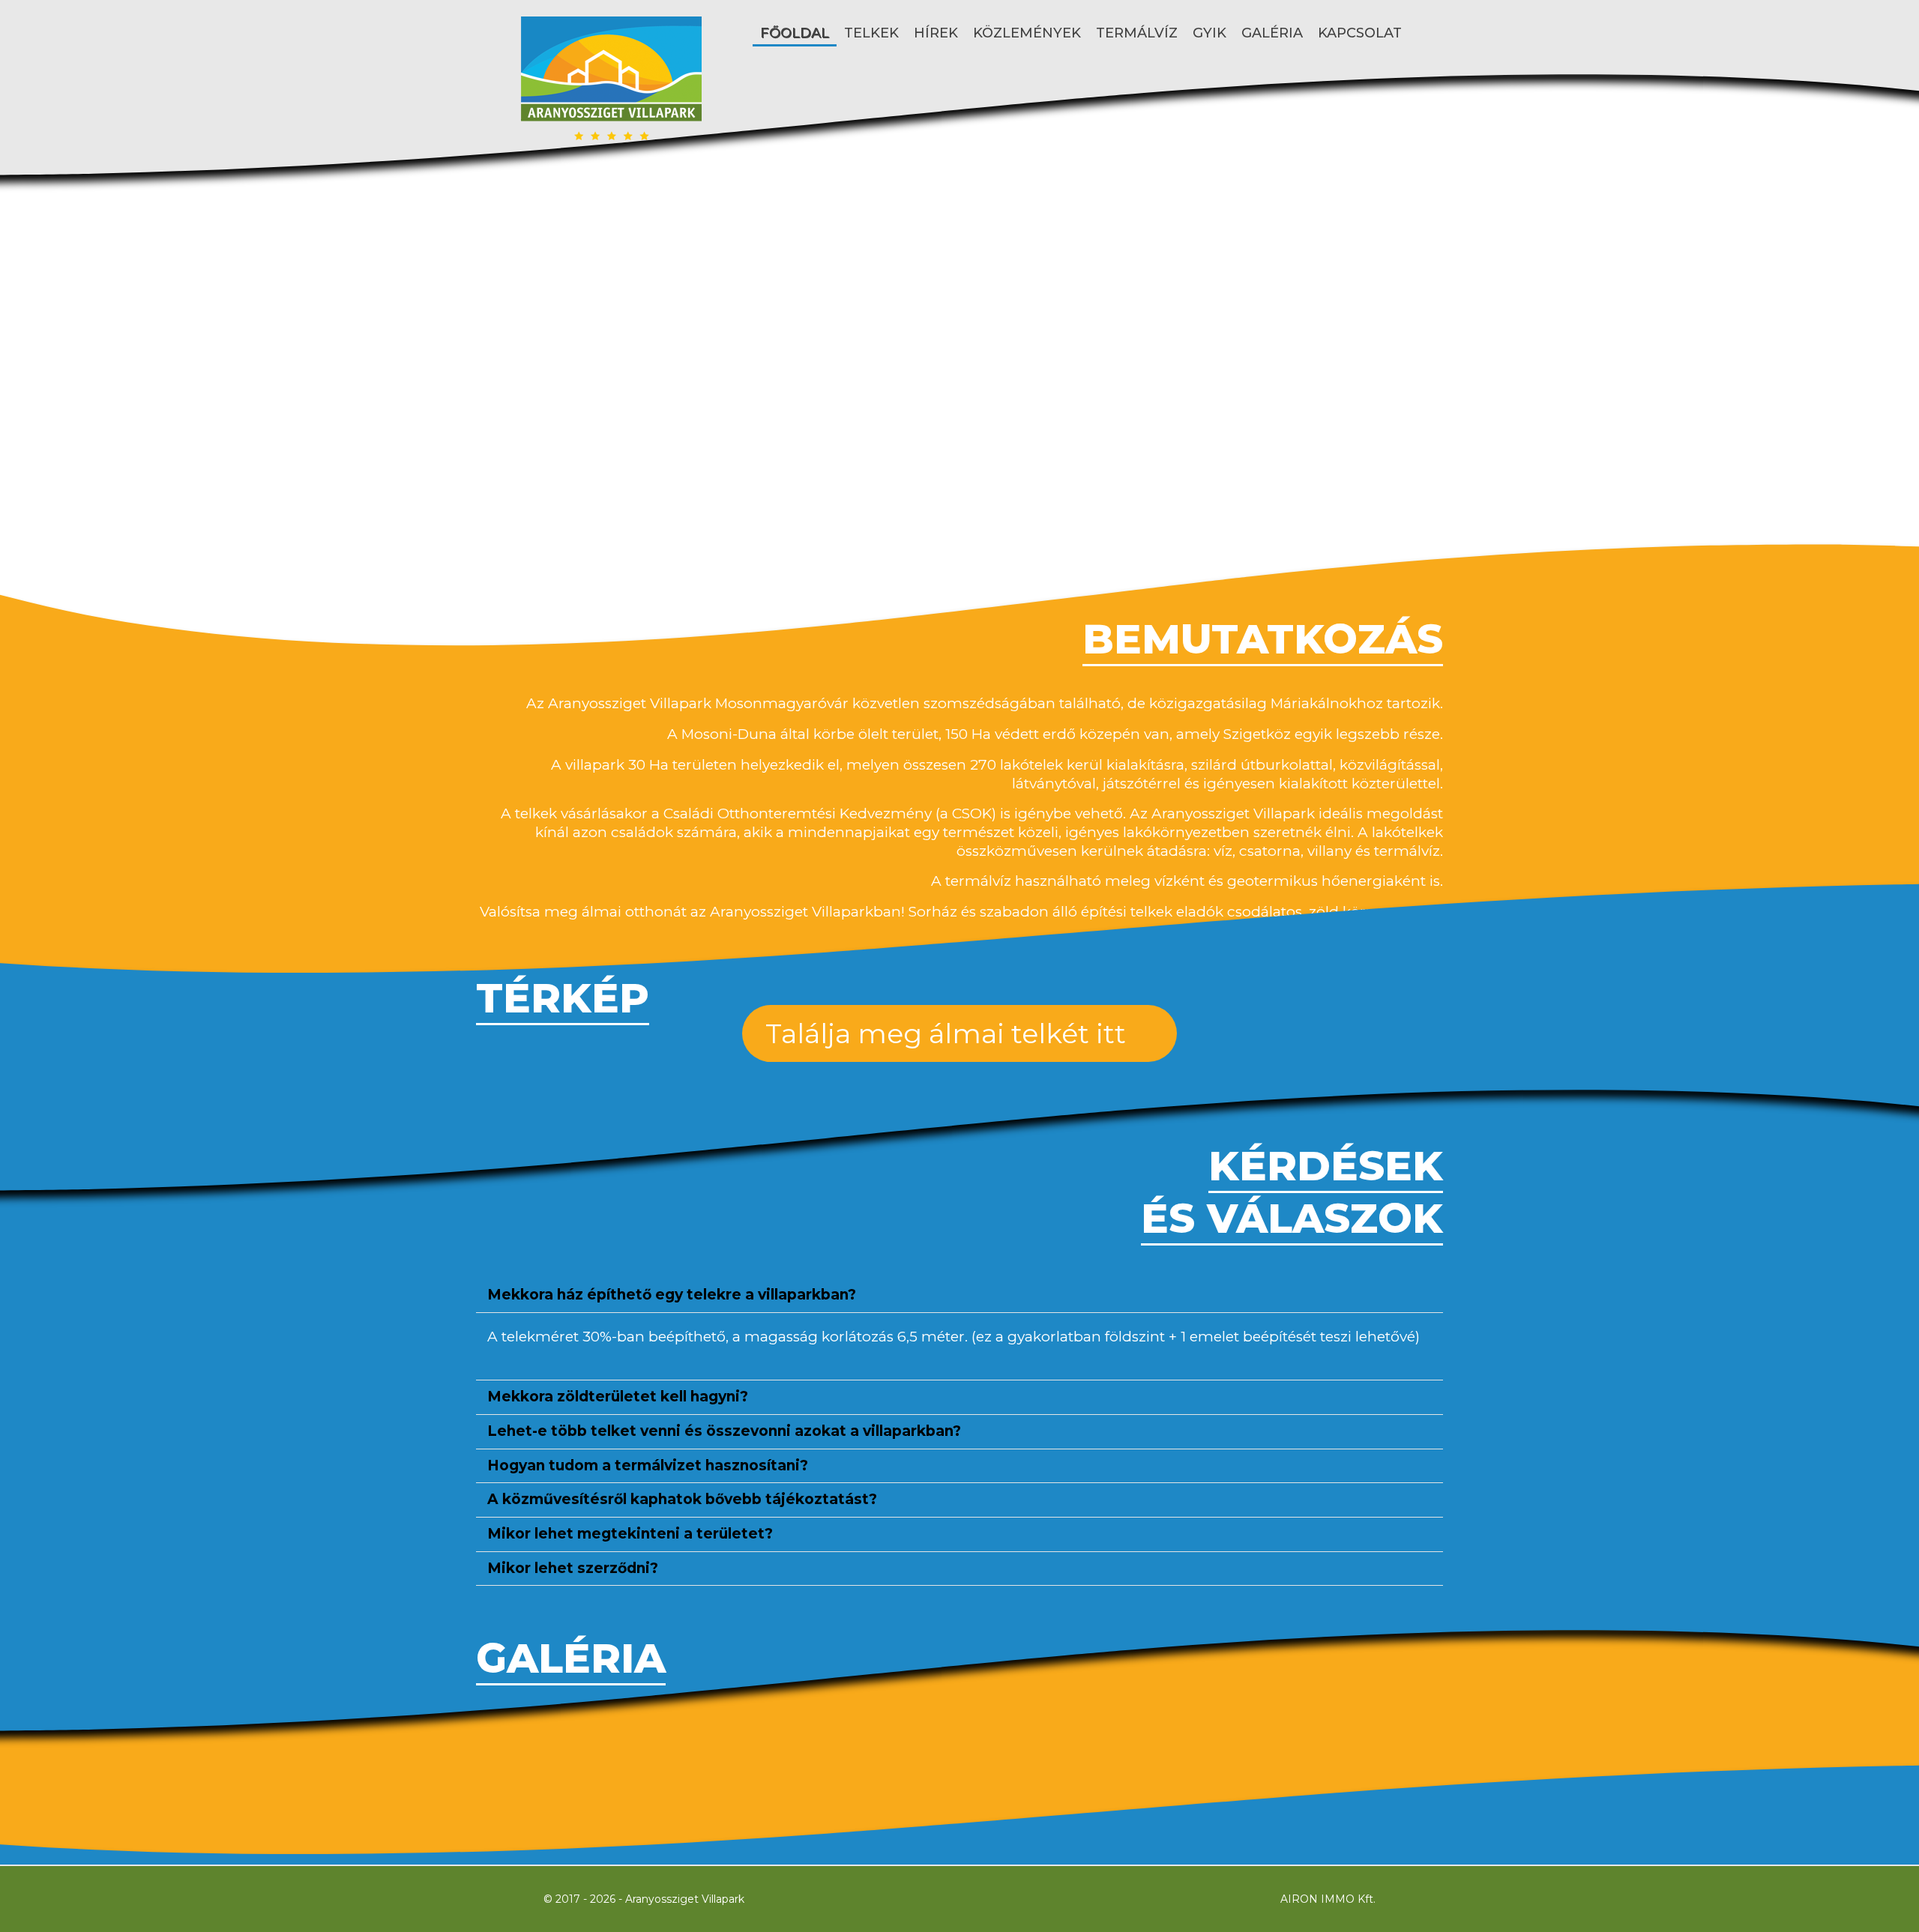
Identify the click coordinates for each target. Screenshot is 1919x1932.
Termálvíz (1137, 33)
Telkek (871, 33)
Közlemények (1027, 33)
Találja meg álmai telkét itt (949, 1033)
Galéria (1272, 33)
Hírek (936, 33)
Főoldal (795, 33)
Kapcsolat (1360, 33)
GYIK (1209, 33)
